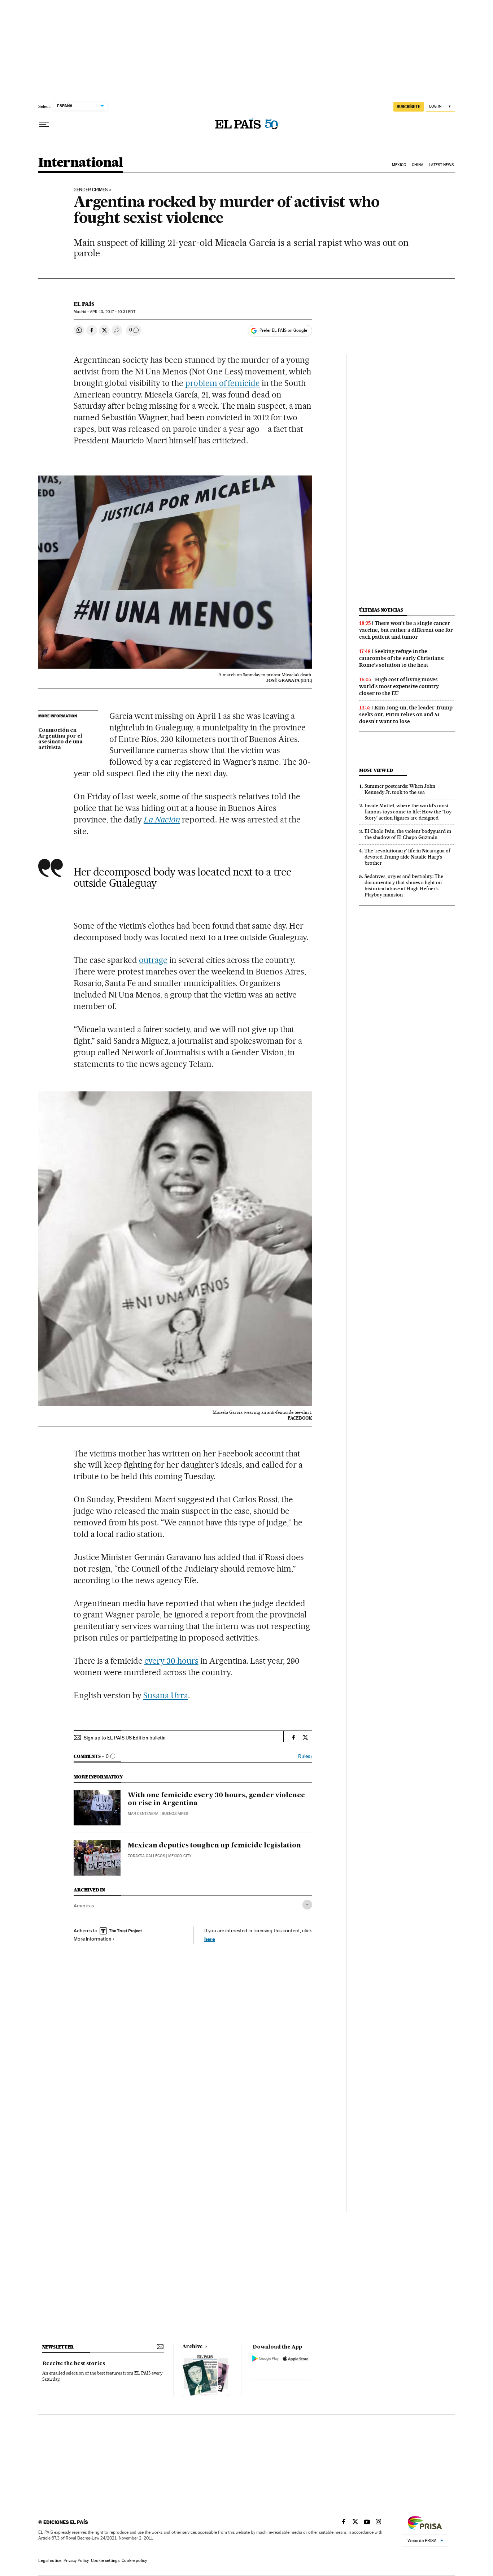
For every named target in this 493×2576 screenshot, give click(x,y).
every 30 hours (171, 1661)
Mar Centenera (143, 1814)
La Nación (162, 820)
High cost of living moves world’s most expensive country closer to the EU (399, 686)
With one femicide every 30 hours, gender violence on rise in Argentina (216, 1799)
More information (93, 1939)
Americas (84, 1906)
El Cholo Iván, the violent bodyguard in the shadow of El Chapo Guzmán (408, 834)
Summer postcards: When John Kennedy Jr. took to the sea (400, 789)
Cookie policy (134, 2560)
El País (84, 304)
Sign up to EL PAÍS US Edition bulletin (125, 1738)
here (210, 1939)
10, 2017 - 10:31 (112, 312)
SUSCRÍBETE (409, 107)
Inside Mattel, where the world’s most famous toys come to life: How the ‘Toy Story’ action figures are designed (408, 812)
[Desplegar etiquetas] (307, 1905)
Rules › (305, 1756)
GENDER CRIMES (91, 190)
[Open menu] (44, 125)
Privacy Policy (76, 2560)
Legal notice (50, 2560)
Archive (193, 2347)
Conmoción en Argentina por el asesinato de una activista (60, 739)
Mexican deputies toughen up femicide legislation (214, 1846)
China (418, 165)
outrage (153, 960)
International (81, 163)
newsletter (58, 2347)
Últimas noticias (381, 610)
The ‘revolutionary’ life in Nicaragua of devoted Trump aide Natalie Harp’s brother (407, 857)
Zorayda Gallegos (146, 1856)
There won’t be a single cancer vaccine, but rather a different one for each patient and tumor (406, 630)
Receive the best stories (74, 2364)
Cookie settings (105, 2560)
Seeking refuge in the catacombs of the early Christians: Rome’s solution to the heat (402, 658)
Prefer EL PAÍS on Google (283, 330)
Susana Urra (166, 1695)
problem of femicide (223, 383)
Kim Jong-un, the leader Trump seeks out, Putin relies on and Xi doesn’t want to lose (406, 714)
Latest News (441, 165)
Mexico (399, 165)
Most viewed (376, 770)
